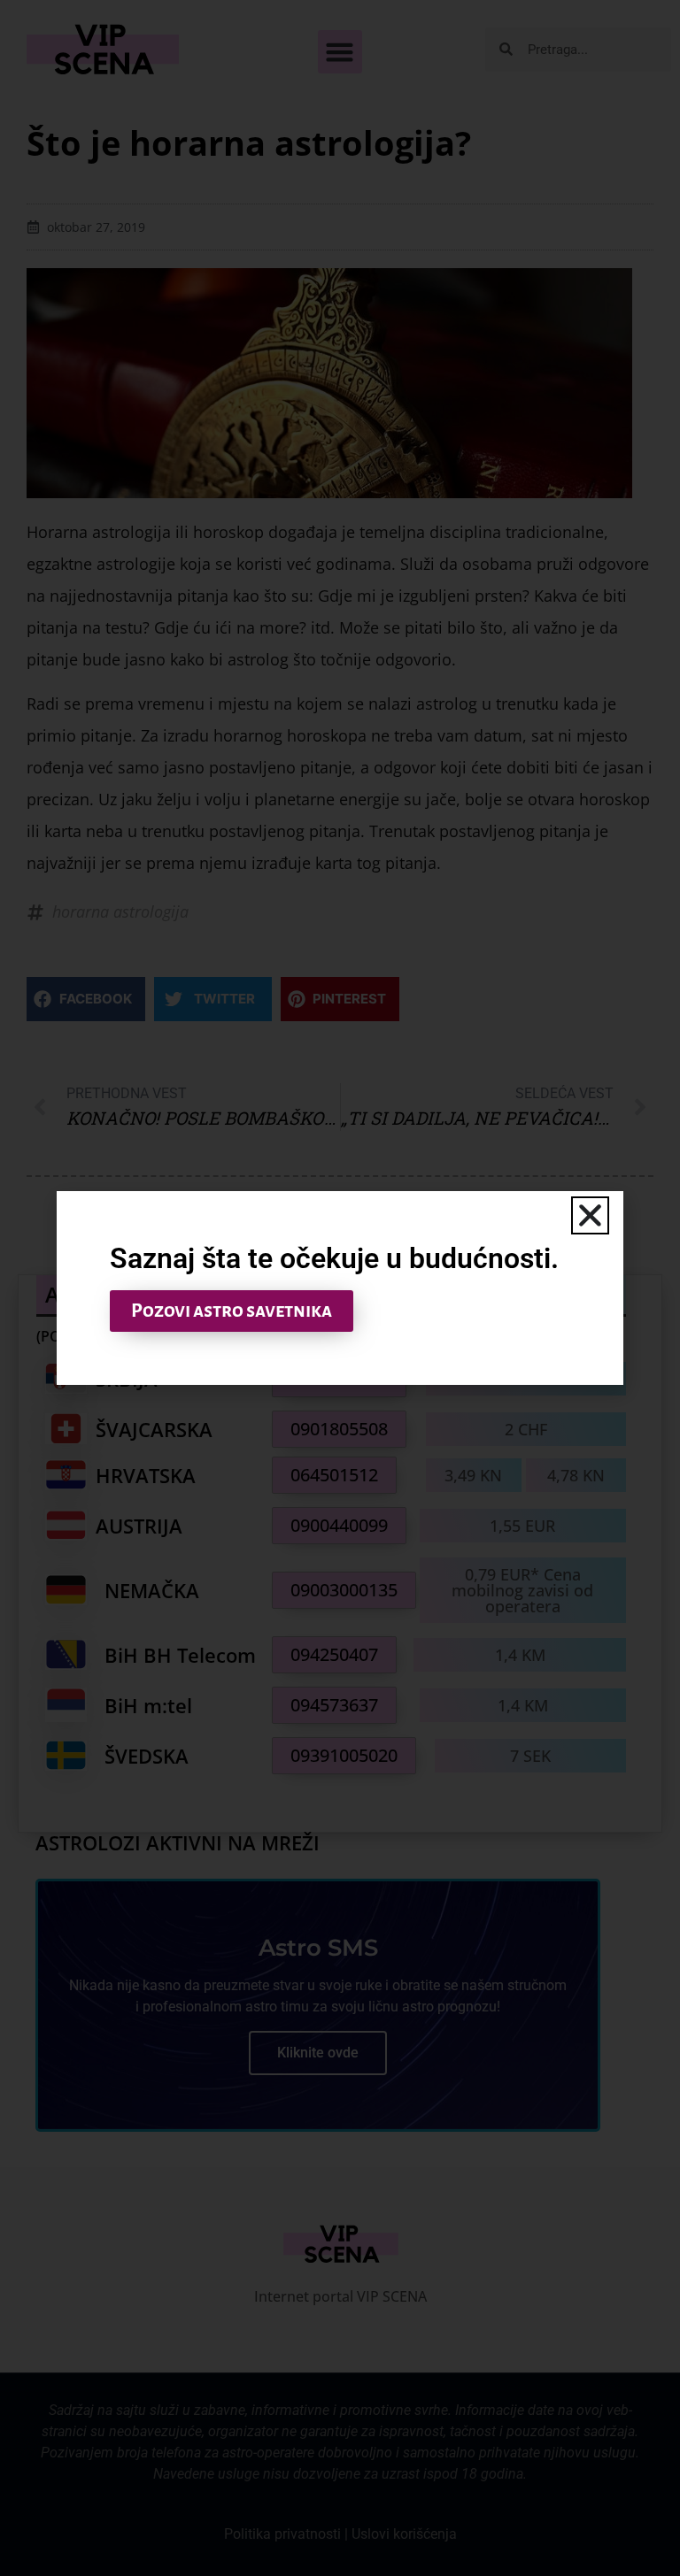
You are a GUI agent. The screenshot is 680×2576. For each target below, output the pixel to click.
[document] (340, 1288)
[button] (590, 1215)
